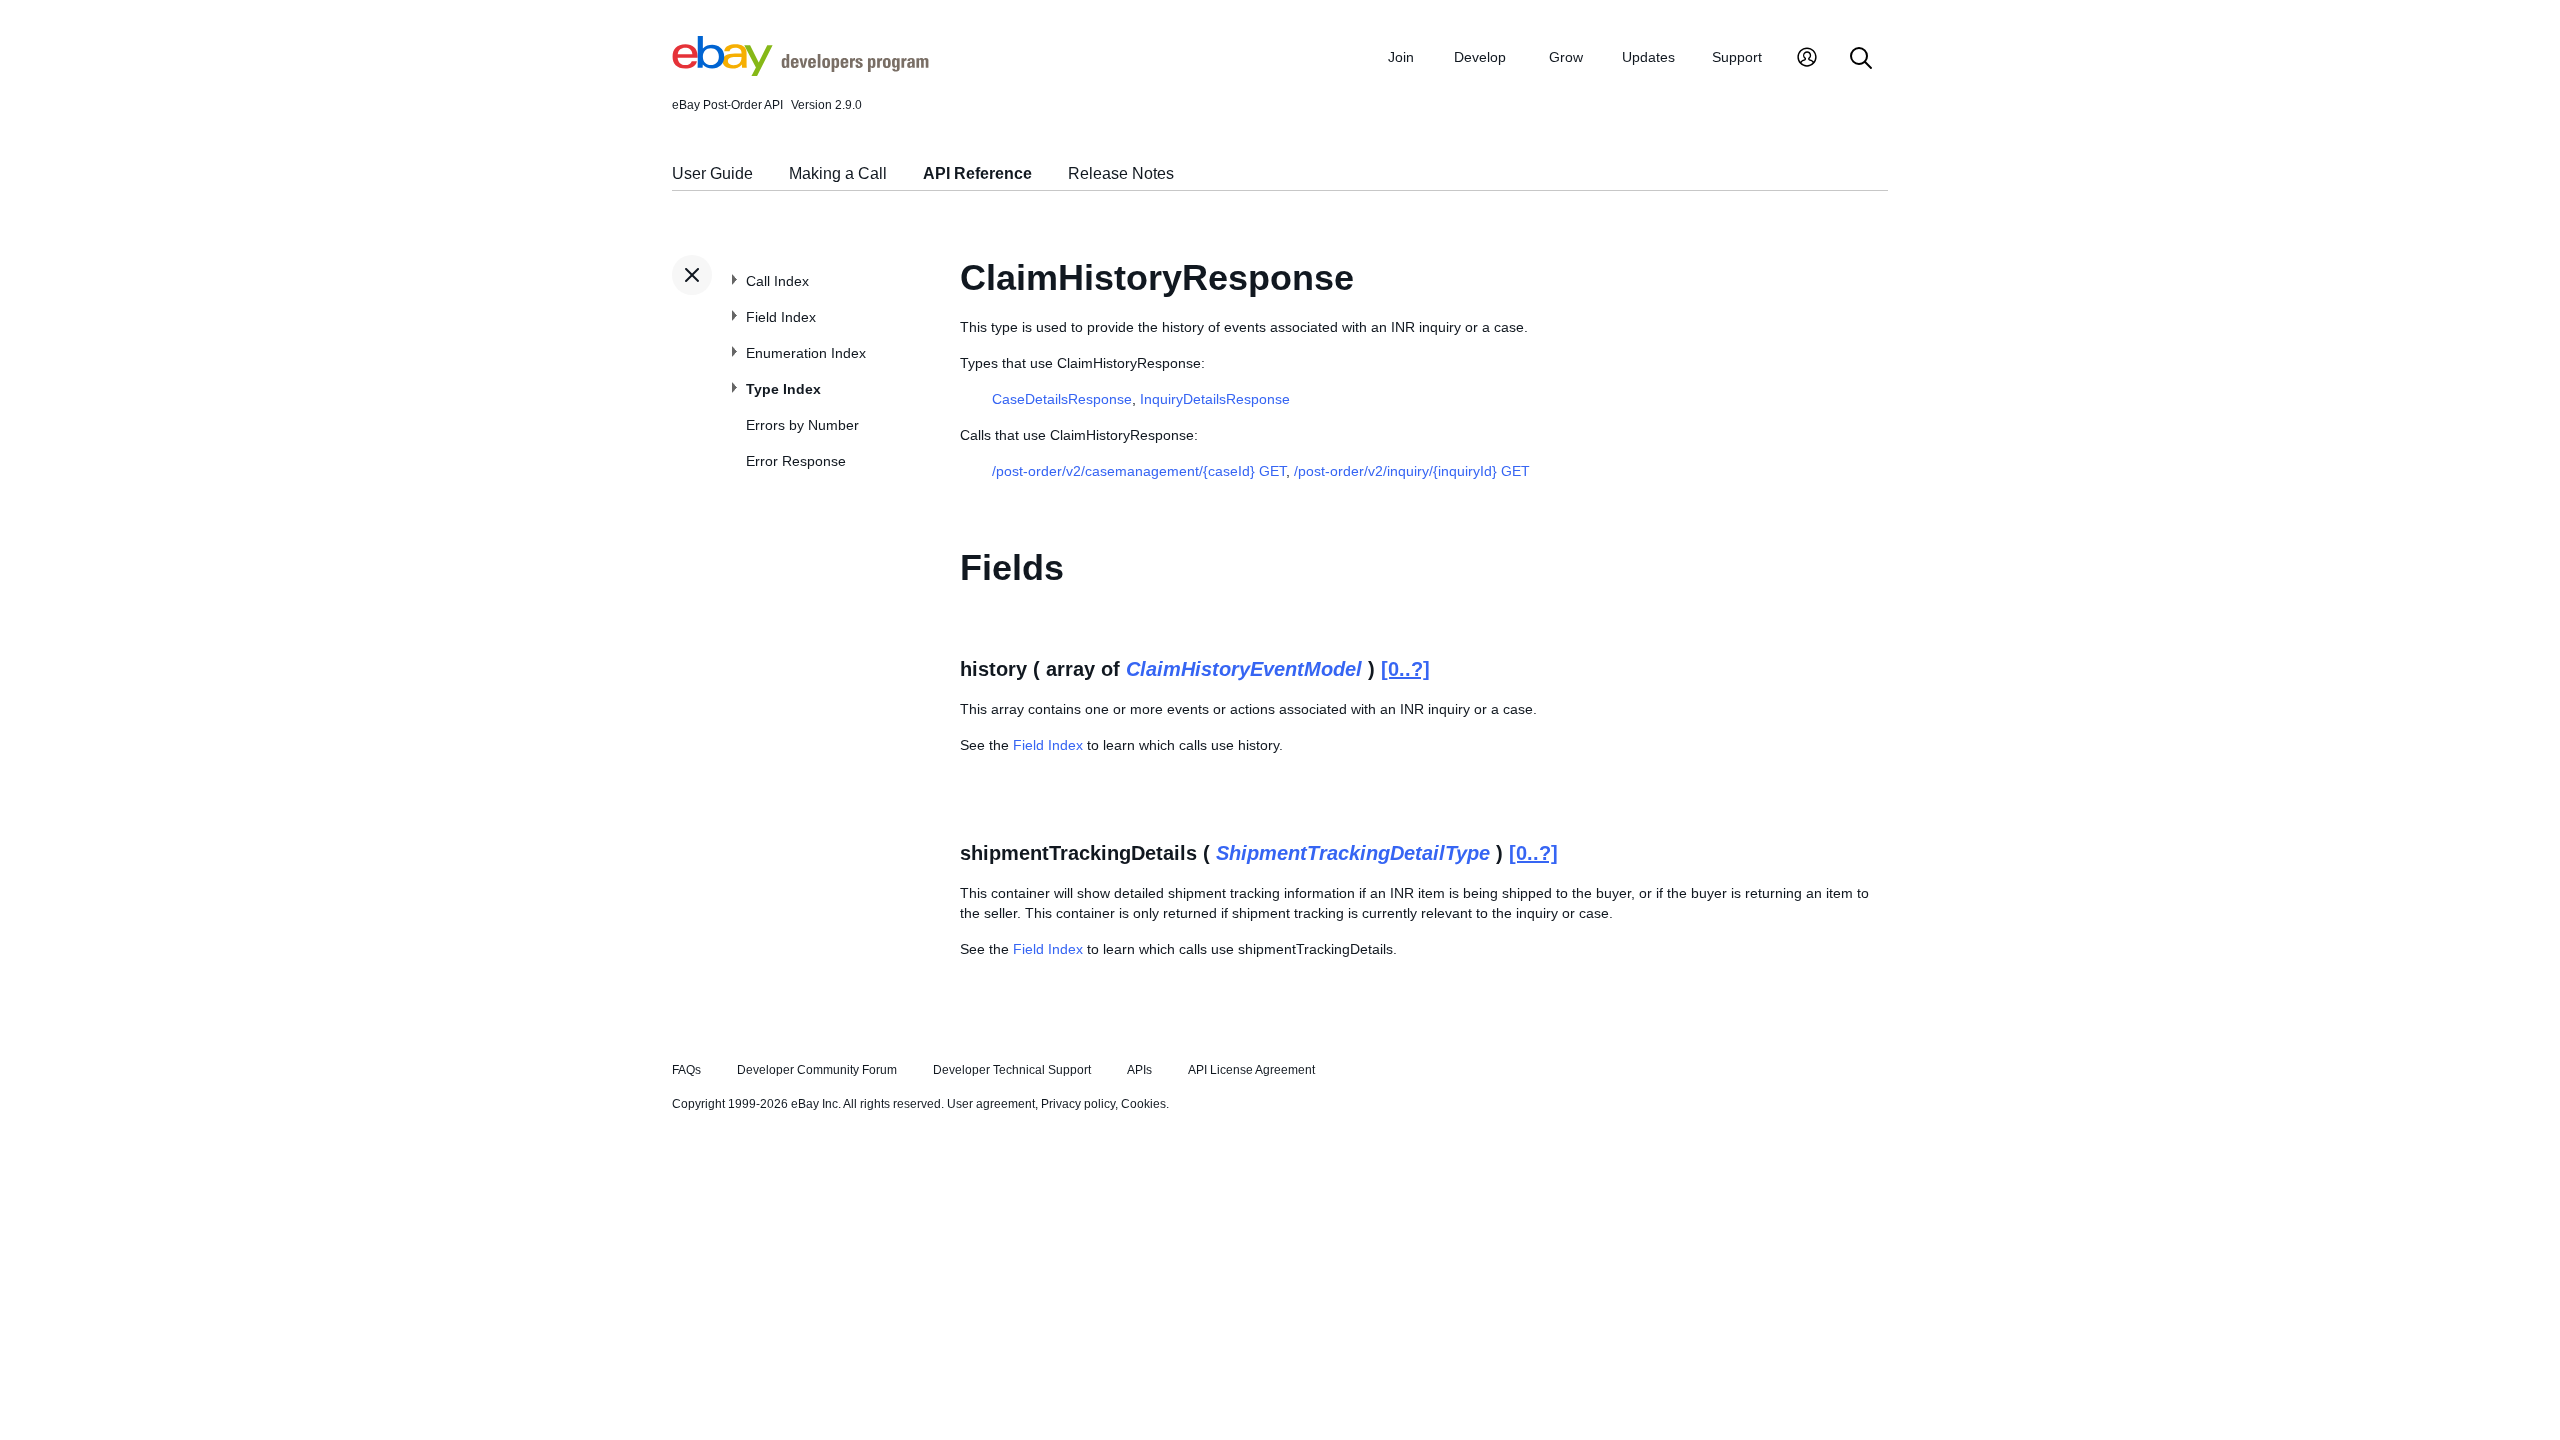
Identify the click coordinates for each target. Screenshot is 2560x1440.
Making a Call (838, 173)
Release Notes (1121, 173)
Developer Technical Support (1012, 1070)
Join (1401, 57)
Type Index (783, 389)
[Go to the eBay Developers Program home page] (800, 71)
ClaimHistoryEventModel (1244, 669)
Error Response (796, 461)
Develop (1480, 57)
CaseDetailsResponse (1062, 399)
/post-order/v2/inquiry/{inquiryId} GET (1412, 471)
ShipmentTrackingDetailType (1353, 853)
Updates (1648, 57)
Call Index (777, 281)
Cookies (1143, 1104)
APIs (1139, 1070)
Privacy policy (1078, 1104)
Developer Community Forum (817, 1070)
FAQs (686, 1070)
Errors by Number (802, 425)
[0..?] (1405, 669)
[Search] (1861, 59)
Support (1737, 57)
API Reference (977, 173)
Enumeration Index (806, 353)
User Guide (712, 173)
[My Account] (1807, 59)
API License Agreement (1251, 1070)
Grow (1566, 57)
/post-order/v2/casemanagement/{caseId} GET (1139, 471)
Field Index (781, 317)
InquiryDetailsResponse (1215, 399)
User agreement (991, 1104)
